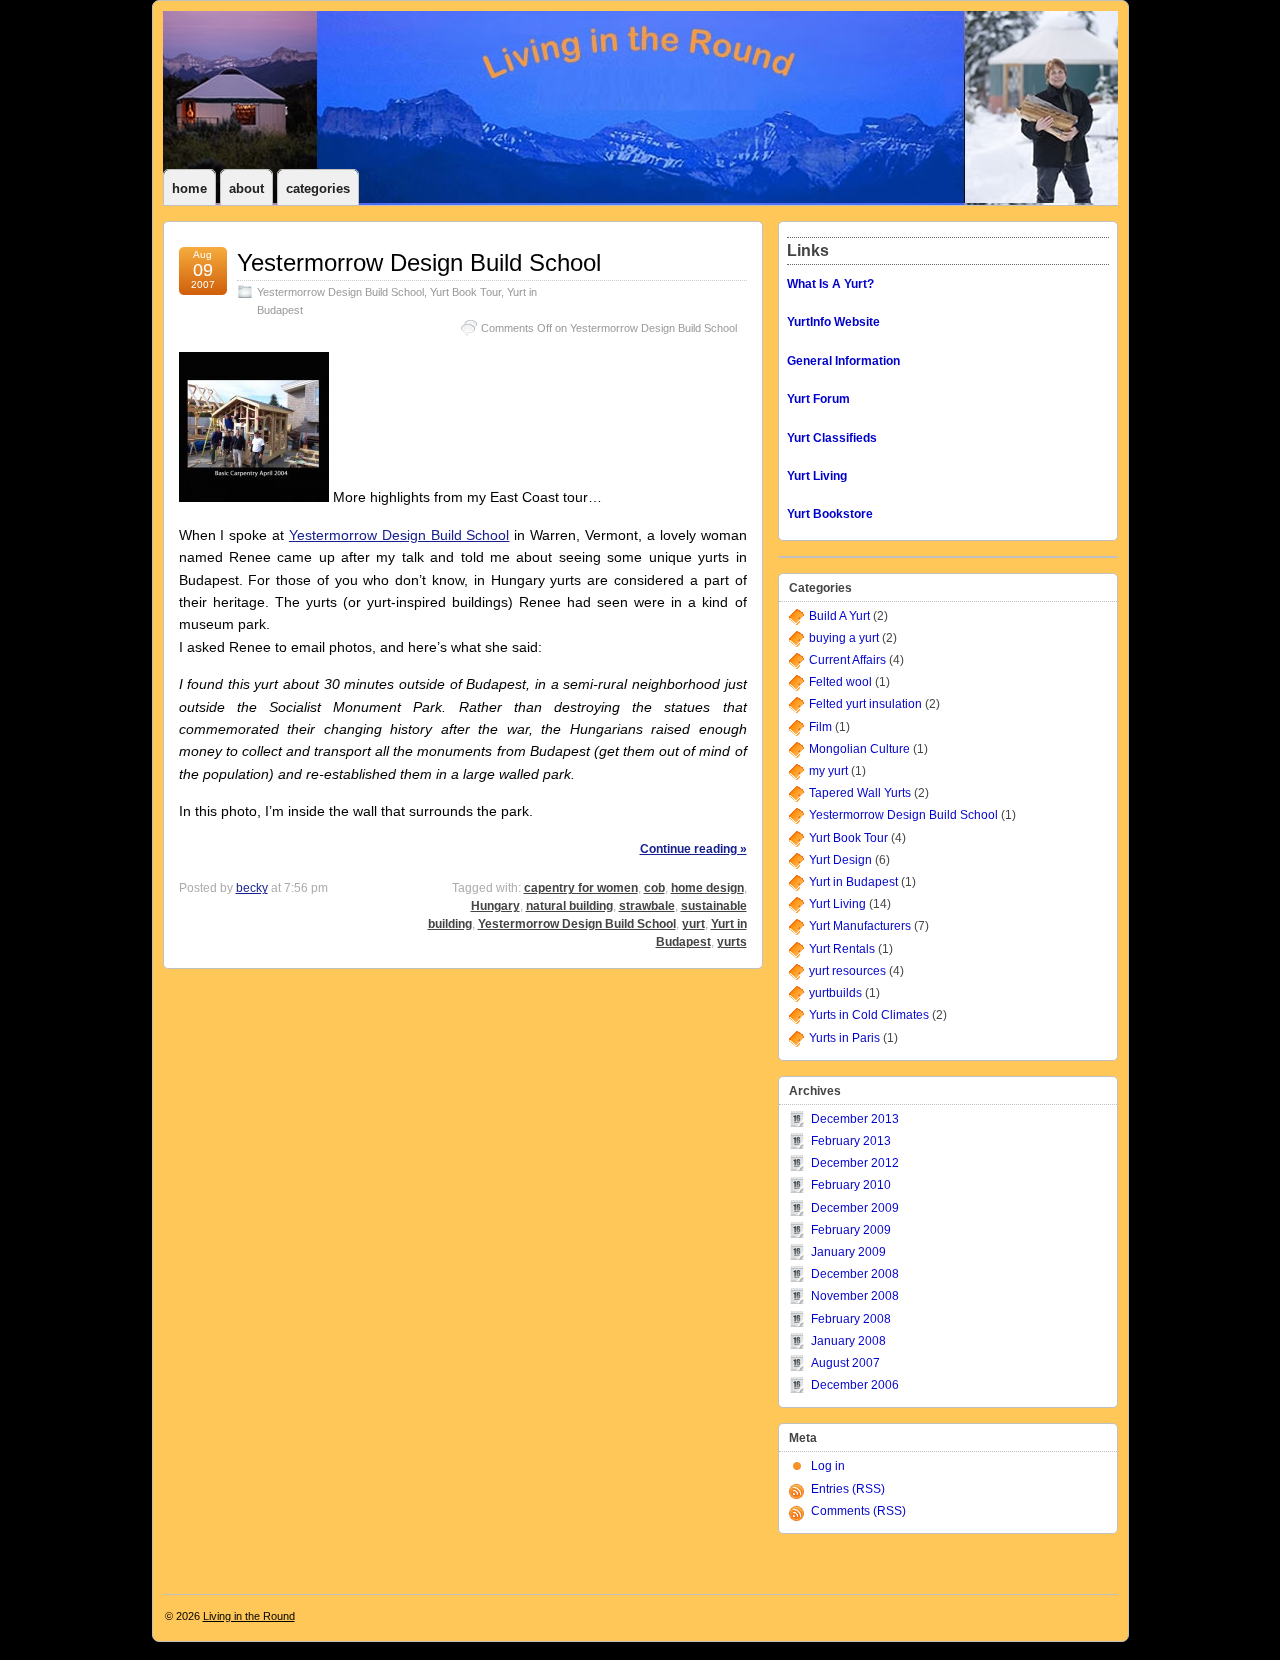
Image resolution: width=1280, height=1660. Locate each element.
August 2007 (845, 1363)
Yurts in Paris (844, 1038)
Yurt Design (840, 860)
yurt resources (847, 971)
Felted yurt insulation (865, 704)
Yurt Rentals (842, 949)
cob (654, 888)
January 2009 (848, 1252)
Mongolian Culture (859, 749)
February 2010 (851, 1185)
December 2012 (855, 1163)
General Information (843, 361)
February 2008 (851, 1319)
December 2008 (855, 1274)
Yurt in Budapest (853, 882)
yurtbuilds (835, 993)
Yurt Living (837, 904)
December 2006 (855, 1385)
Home (189, 188)
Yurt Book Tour (465, 292)
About (246, 188)
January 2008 (848, 1341)
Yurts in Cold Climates (869, 1015)
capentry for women (581, 888)
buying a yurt (844, 638)
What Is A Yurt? (830, 284)
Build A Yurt (839, 616)
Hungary (495, 906)
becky (252, 888)
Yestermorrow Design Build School (419, 262)
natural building (569, 906)
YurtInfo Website (833, 322)
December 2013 (855, 1119)
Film (820, 727)
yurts (732, 942)
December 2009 (855, 1208)
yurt (693, 924)
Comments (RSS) (858, 1511)
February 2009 (851, 1230)
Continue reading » (693, 849)
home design (707, 888)
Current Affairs (847, 660)
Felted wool (840, 682)
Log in (828, 1466)
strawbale (647, 906)
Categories (318, 188)
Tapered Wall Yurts (860, 793)
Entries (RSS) (848, 1489)
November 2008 (855, 1296)
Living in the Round (249, 1616)
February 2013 (851, 1141)
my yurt (828, 771)
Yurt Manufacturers (860, 926)
